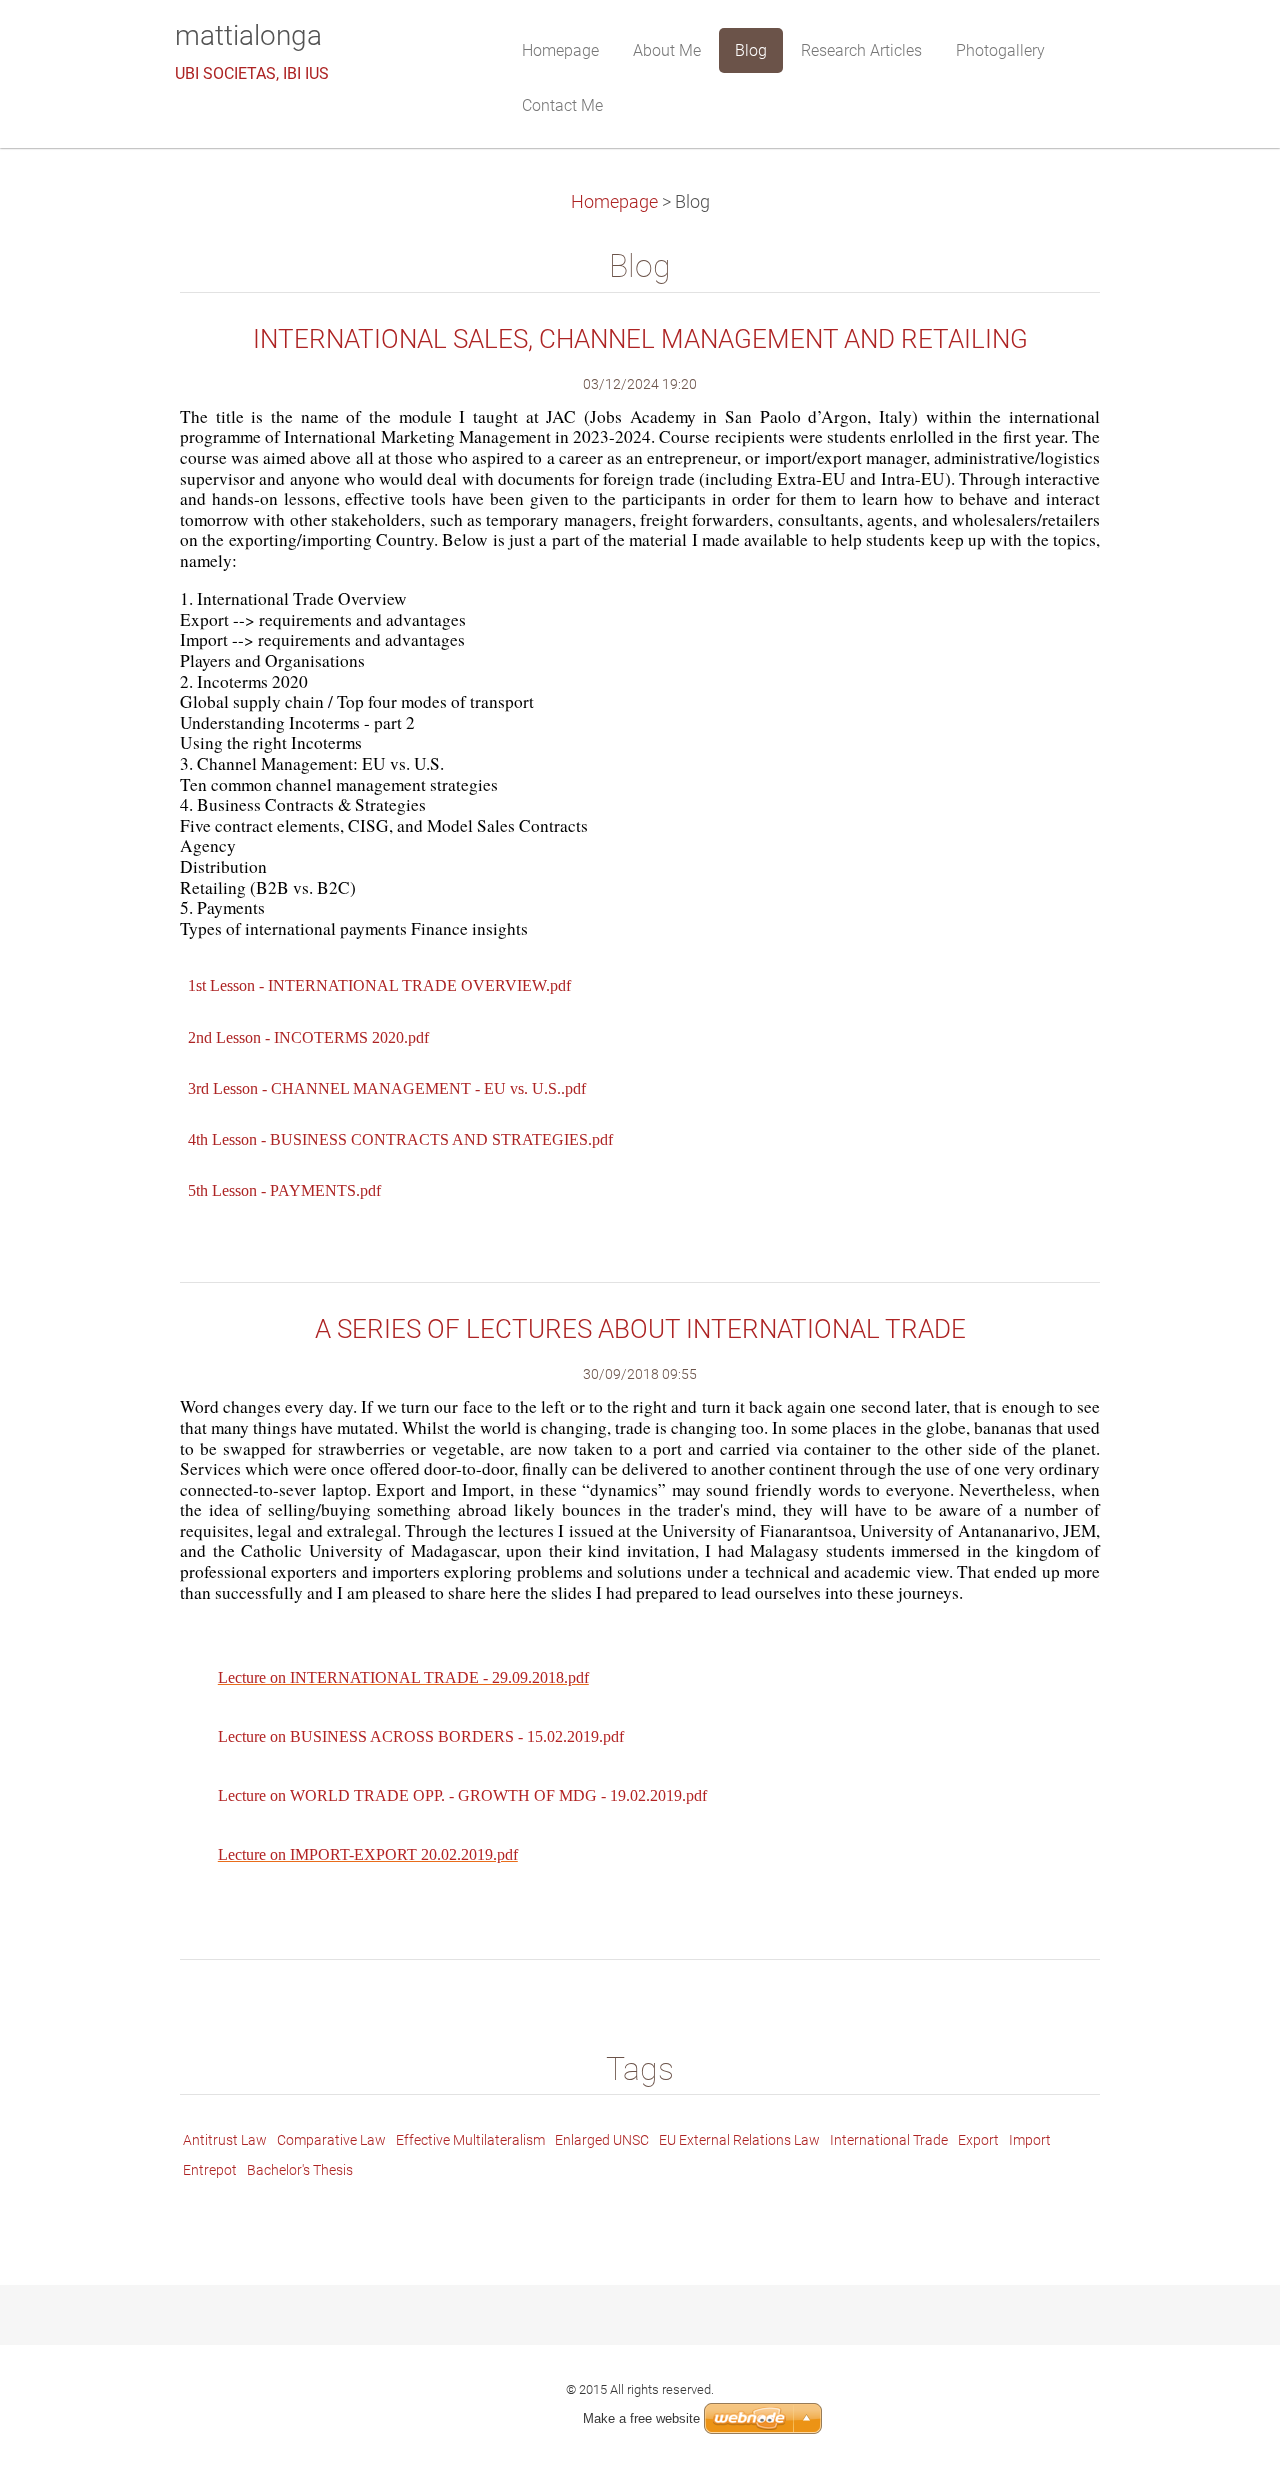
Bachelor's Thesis (300, 2170)
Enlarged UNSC (602, 2140)
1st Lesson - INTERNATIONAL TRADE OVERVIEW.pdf (379, 985)
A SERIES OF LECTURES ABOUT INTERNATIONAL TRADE (640, 1329)
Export (978, 2140)
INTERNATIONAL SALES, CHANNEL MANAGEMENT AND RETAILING (640, 339)
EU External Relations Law (739, 2140)
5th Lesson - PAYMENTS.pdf (284, 1190)
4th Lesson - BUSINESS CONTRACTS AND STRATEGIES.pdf (400, 1139)
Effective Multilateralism (470, 2140)
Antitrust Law (225, 2140)
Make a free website (641, 2418)
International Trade (889, 2140)
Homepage (614, 202)
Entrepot (210, 2170)
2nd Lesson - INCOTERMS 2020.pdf (308, 1037)
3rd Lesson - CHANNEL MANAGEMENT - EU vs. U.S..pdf (387, 1088)
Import (1030, 2140)
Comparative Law (331, 2140)
